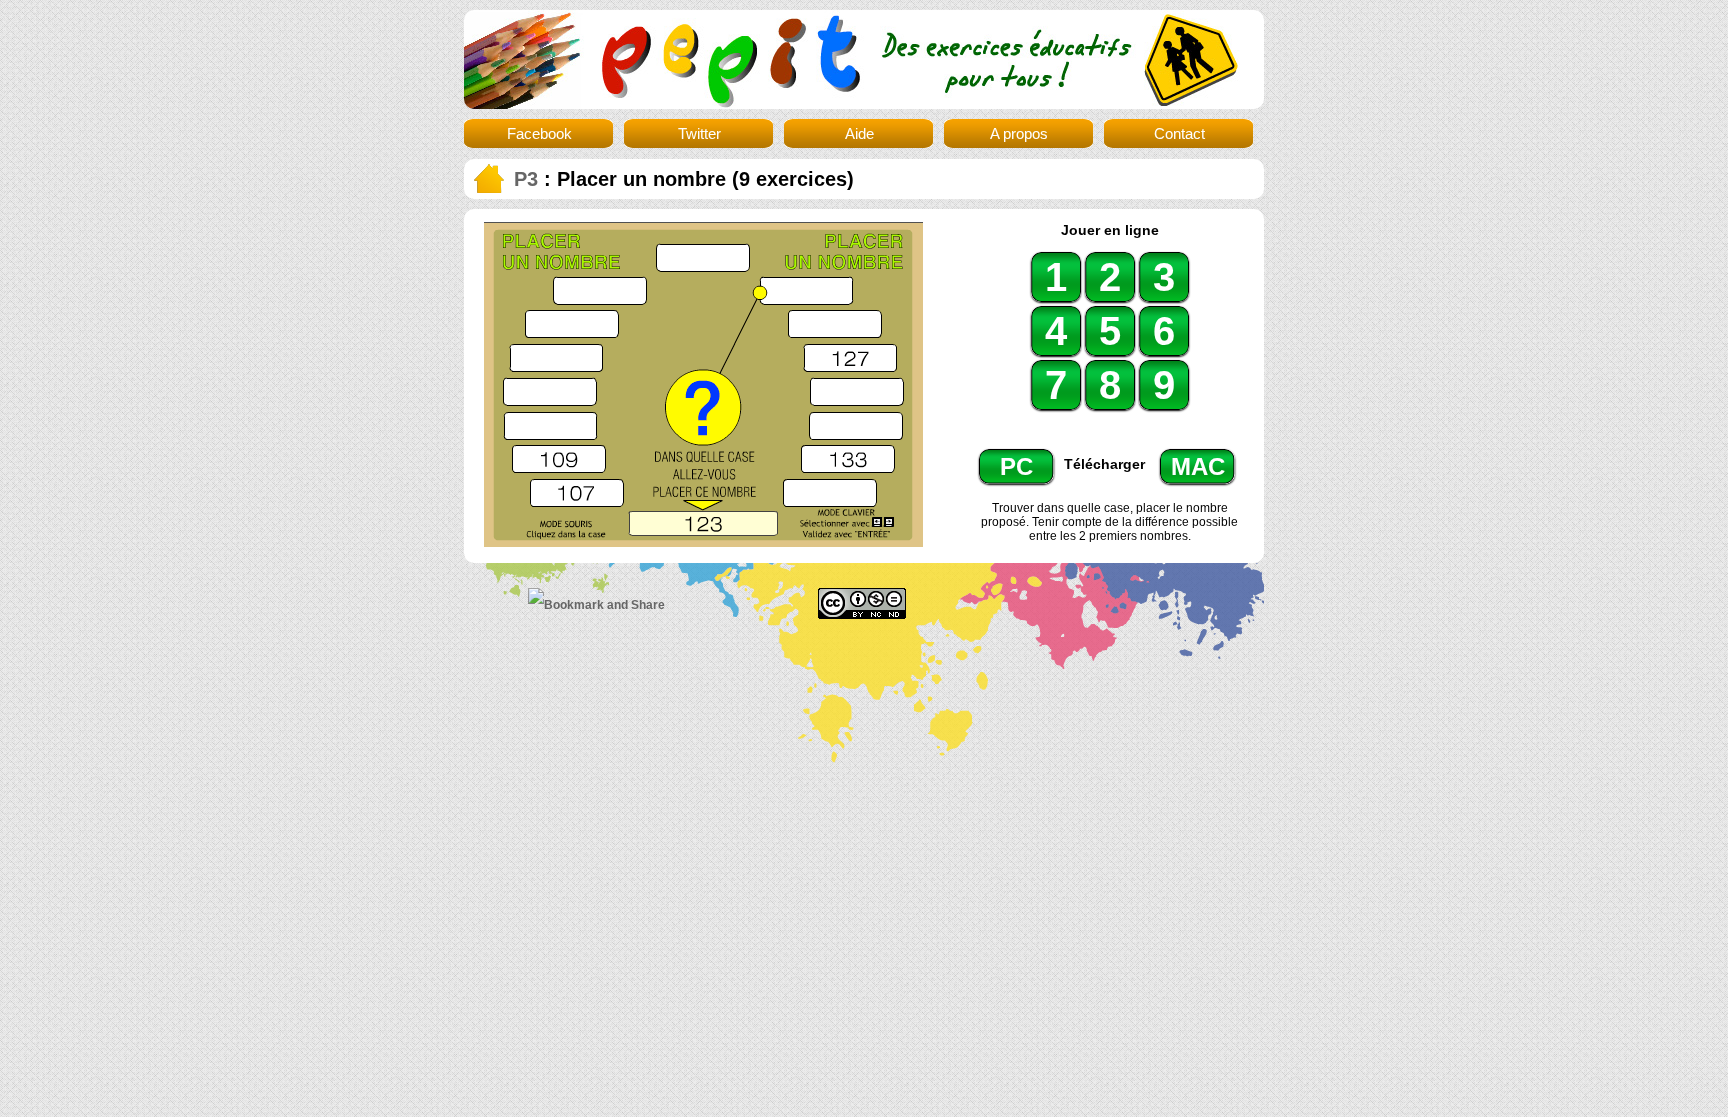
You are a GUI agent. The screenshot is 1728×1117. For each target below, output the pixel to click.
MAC (1198, 466)
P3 (526, 179)
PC (1016, 466)
